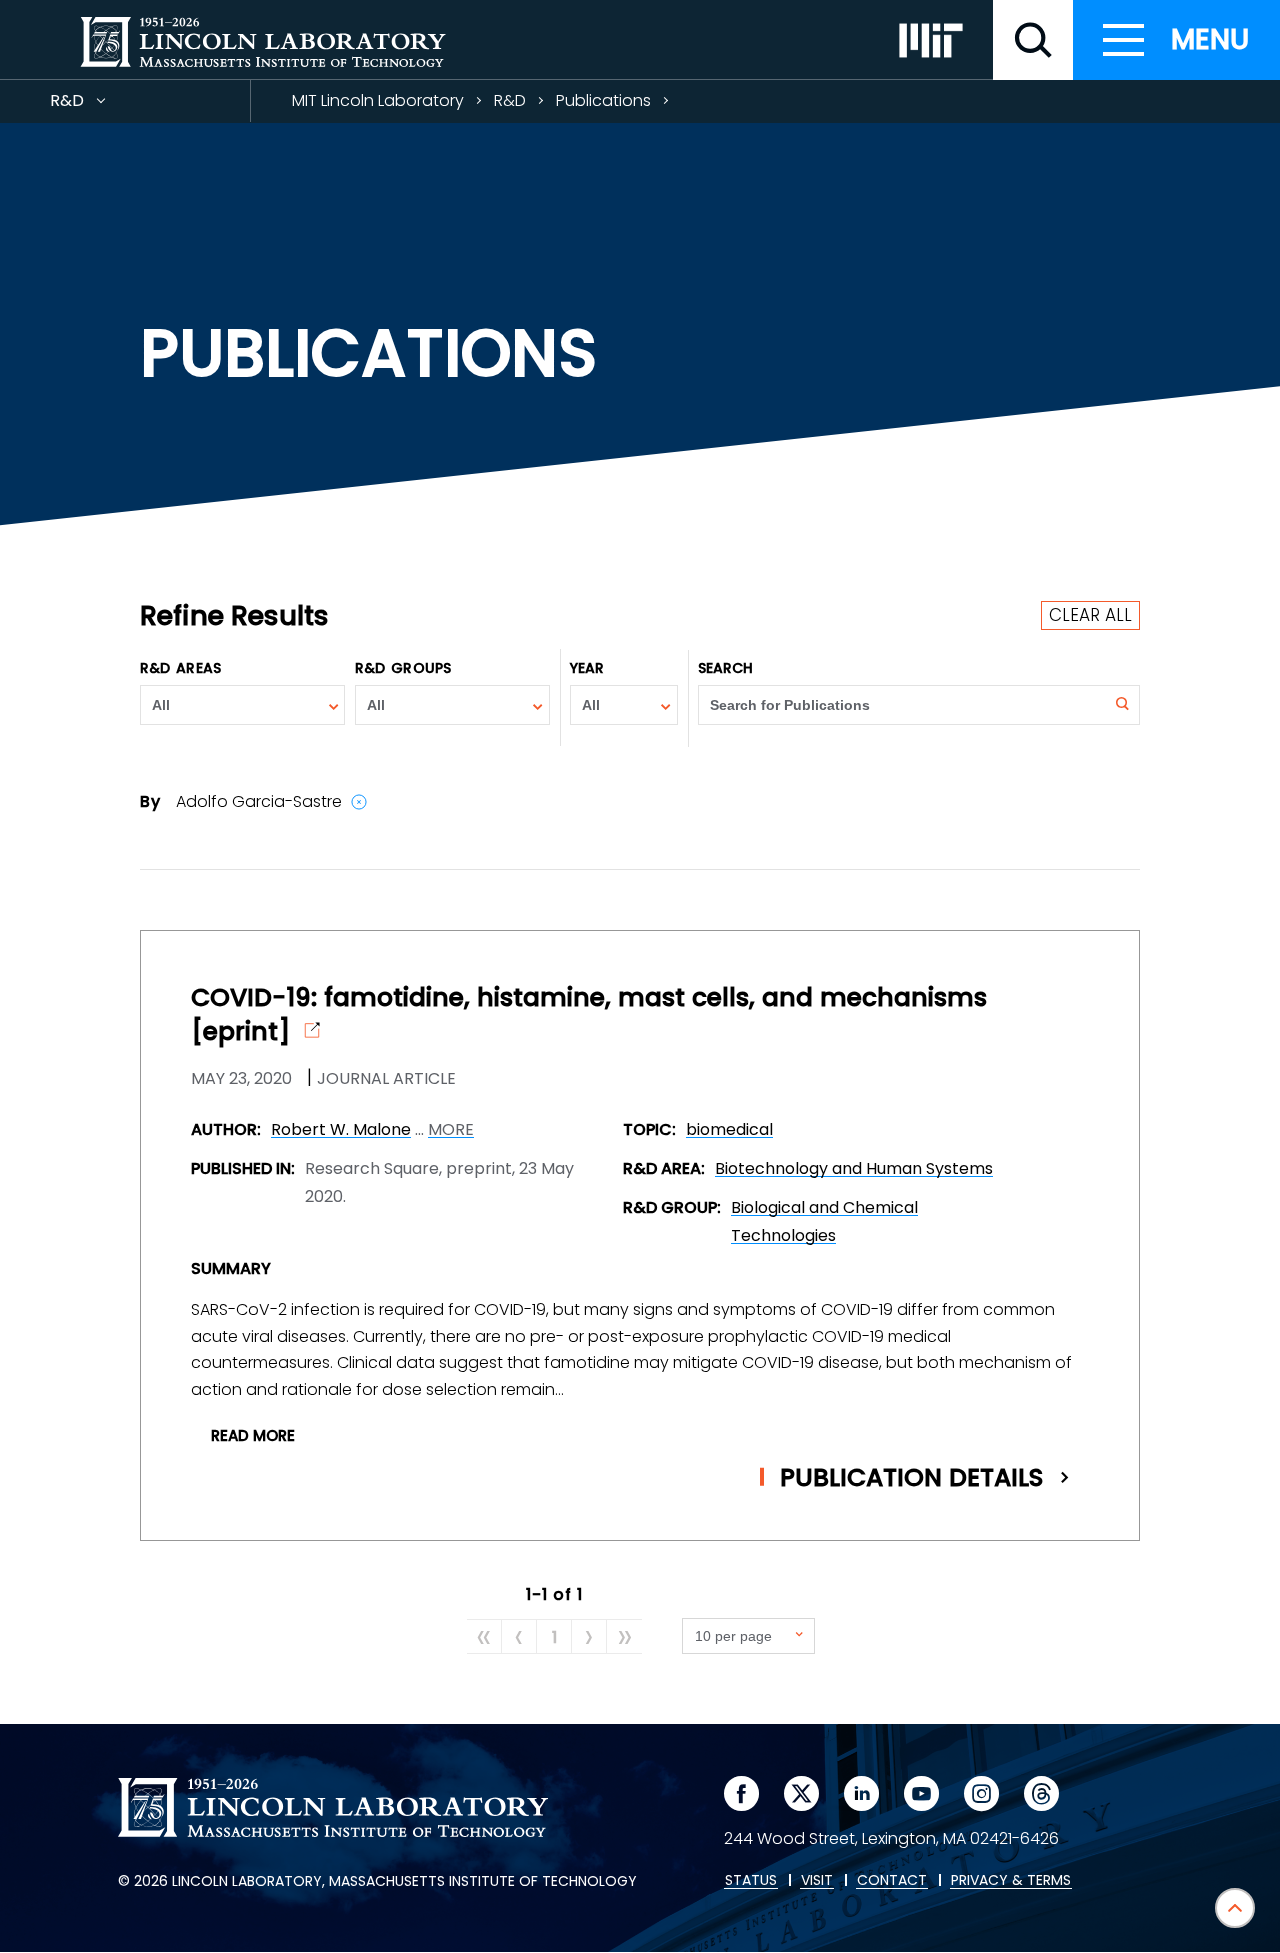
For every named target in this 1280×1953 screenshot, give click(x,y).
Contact (892, 1881)
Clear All (1090, 615)
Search (726, 668)
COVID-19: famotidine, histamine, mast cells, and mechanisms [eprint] (589, 1015)
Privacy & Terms (1011, 1881)
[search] (1033, 40)
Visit (817, 1881)
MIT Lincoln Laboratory (378, 100)
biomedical (729, 1129)
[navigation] (1176, 40)
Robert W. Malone (341, 1129)
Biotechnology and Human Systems (854, 1168)
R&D (103, 105)
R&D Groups (403, 668)
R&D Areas (180, 668)
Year (587, 668)
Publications (603, 100)
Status (751, 1881)
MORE (451, 1130)
